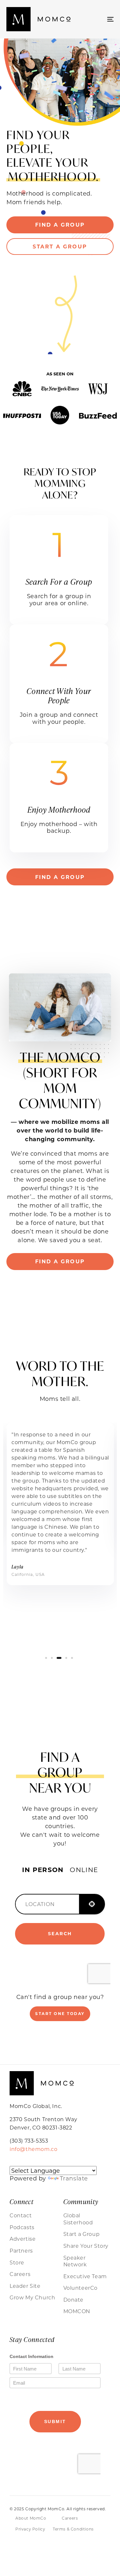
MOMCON (77, 2311)
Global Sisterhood (78, 2219)
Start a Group (82, 2234)
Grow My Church (32, 2297)
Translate (74, 2178)
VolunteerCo (81, 2288)
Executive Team (85, 2276)
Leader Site (25, 2286)
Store (17, 2262)
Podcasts (22, 2227)
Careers (20, 2274)
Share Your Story (86, 2246)
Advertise (23, 2239)
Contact (21, 2215)
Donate (74, 2300)
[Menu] (96, 19)
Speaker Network (75, 2261)
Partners (21, 2250)
